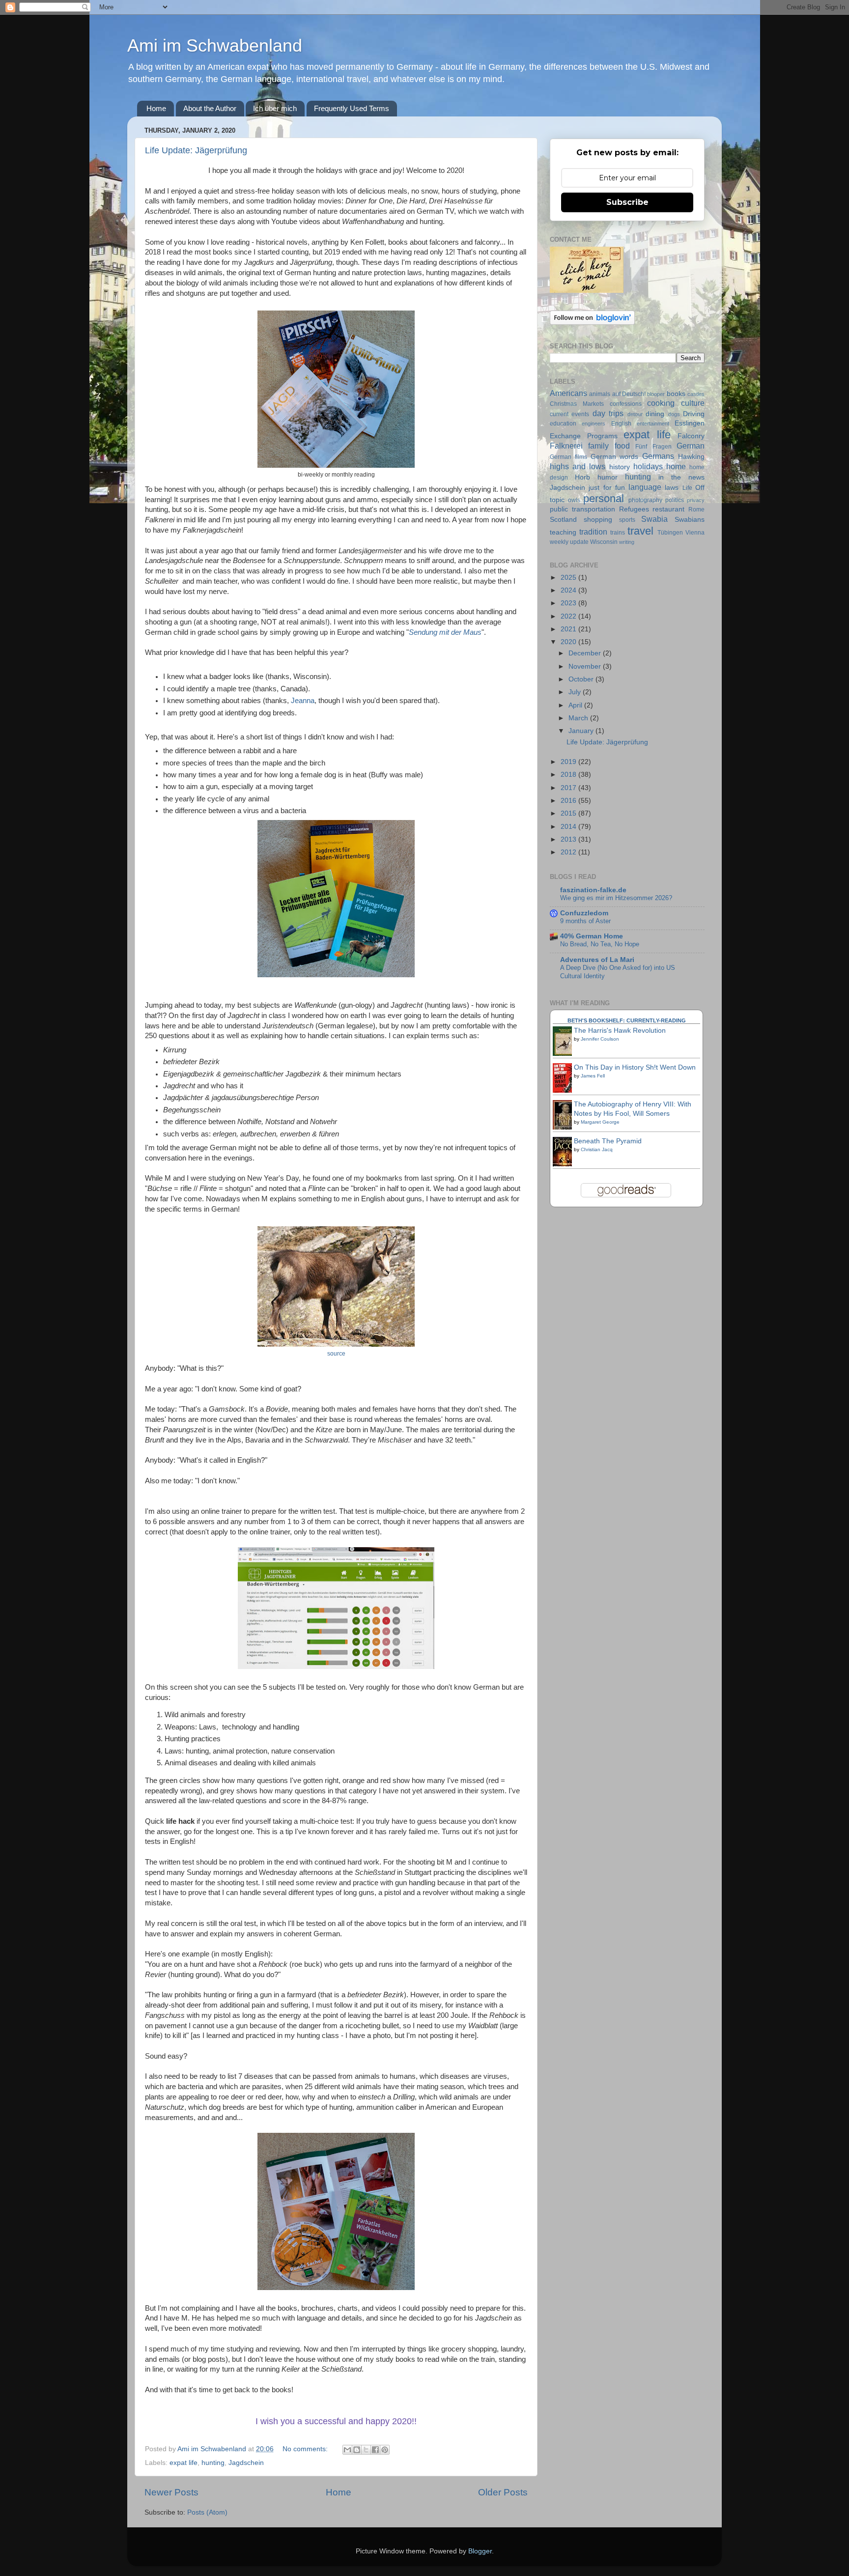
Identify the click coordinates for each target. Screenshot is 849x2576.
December (586, 653)
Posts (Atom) (207, 2512)
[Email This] (347, 2450)
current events (569, 414)
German (691, 446)
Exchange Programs (584, 436)
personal (604, 498)
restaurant (668, 509)
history (620, 467)
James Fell (593, 1076)
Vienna (695, 533)
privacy (696, 500)
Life (687, 488)
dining (655, 414)
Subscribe (627, 202)
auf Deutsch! (629, 394)
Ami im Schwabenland (215, 45)
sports (627, 520)
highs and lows (578, 466)
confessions (626, 404)
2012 (569, 852)
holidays (648, 466)
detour (635, 414)
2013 (569, 839)
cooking (661, 403)
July (576, 692)
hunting (213, 2463)
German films (568, 457)
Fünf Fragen (653, 447)
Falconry (691, 436)
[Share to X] (366, 2450)
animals (600, 394)
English (621, 424)
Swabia (654, 519)
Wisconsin (604, 542)
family (598, 446)
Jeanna (303, 701)
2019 (569, 762)
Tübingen (670, 533)
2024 (569, 590)
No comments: (306, 2449)
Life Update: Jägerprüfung (196, 150)
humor (608, 477)
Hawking (691, 457)
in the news (681, 477)
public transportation (582, 509)
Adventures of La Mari (597, 960)
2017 (569, 788)
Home (156, 108)
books (676, 394)
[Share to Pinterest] (385, 2450)
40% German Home (592, 936)
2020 (569, 642)
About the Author (210, 108)
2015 (569, 813)
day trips (608, 413)
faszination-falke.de (593, 890)
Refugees (634, 509)
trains (618, 533)
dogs (674, 414)
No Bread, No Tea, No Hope (600, 944)
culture (693, 403)
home (676, 466)
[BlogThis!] (357, 2450)
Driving (694, 414)
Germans (658, 456)
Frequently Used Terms (352, 108)
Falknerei (566, 446)
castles (696, 394)
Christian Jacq (597, 1149)
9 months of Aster (585, 921)
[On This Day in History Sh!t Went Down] (565, 1092)
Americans (568, 393)
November (586, 666)
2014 (569, 827)
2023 (569, 603)
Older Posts (503, 2492)
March (579, 718)
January (582, 731)
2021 (569, 629)
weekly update (569, 542)
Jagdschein (246, 2463)
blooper (656, 394)
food (622, 446)
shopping (598, 520)
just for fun (607, 488)
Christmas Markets (577, 404)
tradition (593, 532)
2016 (569, 801)
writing (627, 542)
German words (615, 457)
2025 (569, 578)
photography (645, 500)
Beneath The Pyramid (608, 1141)
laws (672, 488)
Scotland (563, 520)
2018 (569, 775)
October (582, 679)
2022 (569, 616)
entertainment (653, 424)
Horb (582, 477)
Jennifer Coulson (600, 1039)
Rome (696, 510)
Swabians (690, 520)
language (645, 487)
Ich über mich (275, 108)
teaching (563, 532)
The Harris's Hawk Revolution (620, 1031)
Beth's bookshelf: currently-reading (627, 1020)
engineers (594, 424)
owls (574, 500)
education (563, 424)
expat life (184, 2463)
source (336, 1354)
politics (675, 500)
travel (640, 531)
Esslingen (690, 423)
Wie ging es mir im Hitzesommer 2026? (616, 898)
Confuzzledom (584, 913)
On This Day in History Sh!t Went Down (635, 1067)
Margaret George (600, 1122)
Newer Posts (171, 2492)
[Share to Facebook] (375, 2450)
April (576, 705)
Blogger (480, 2551)
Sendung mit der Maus (445, 632)
